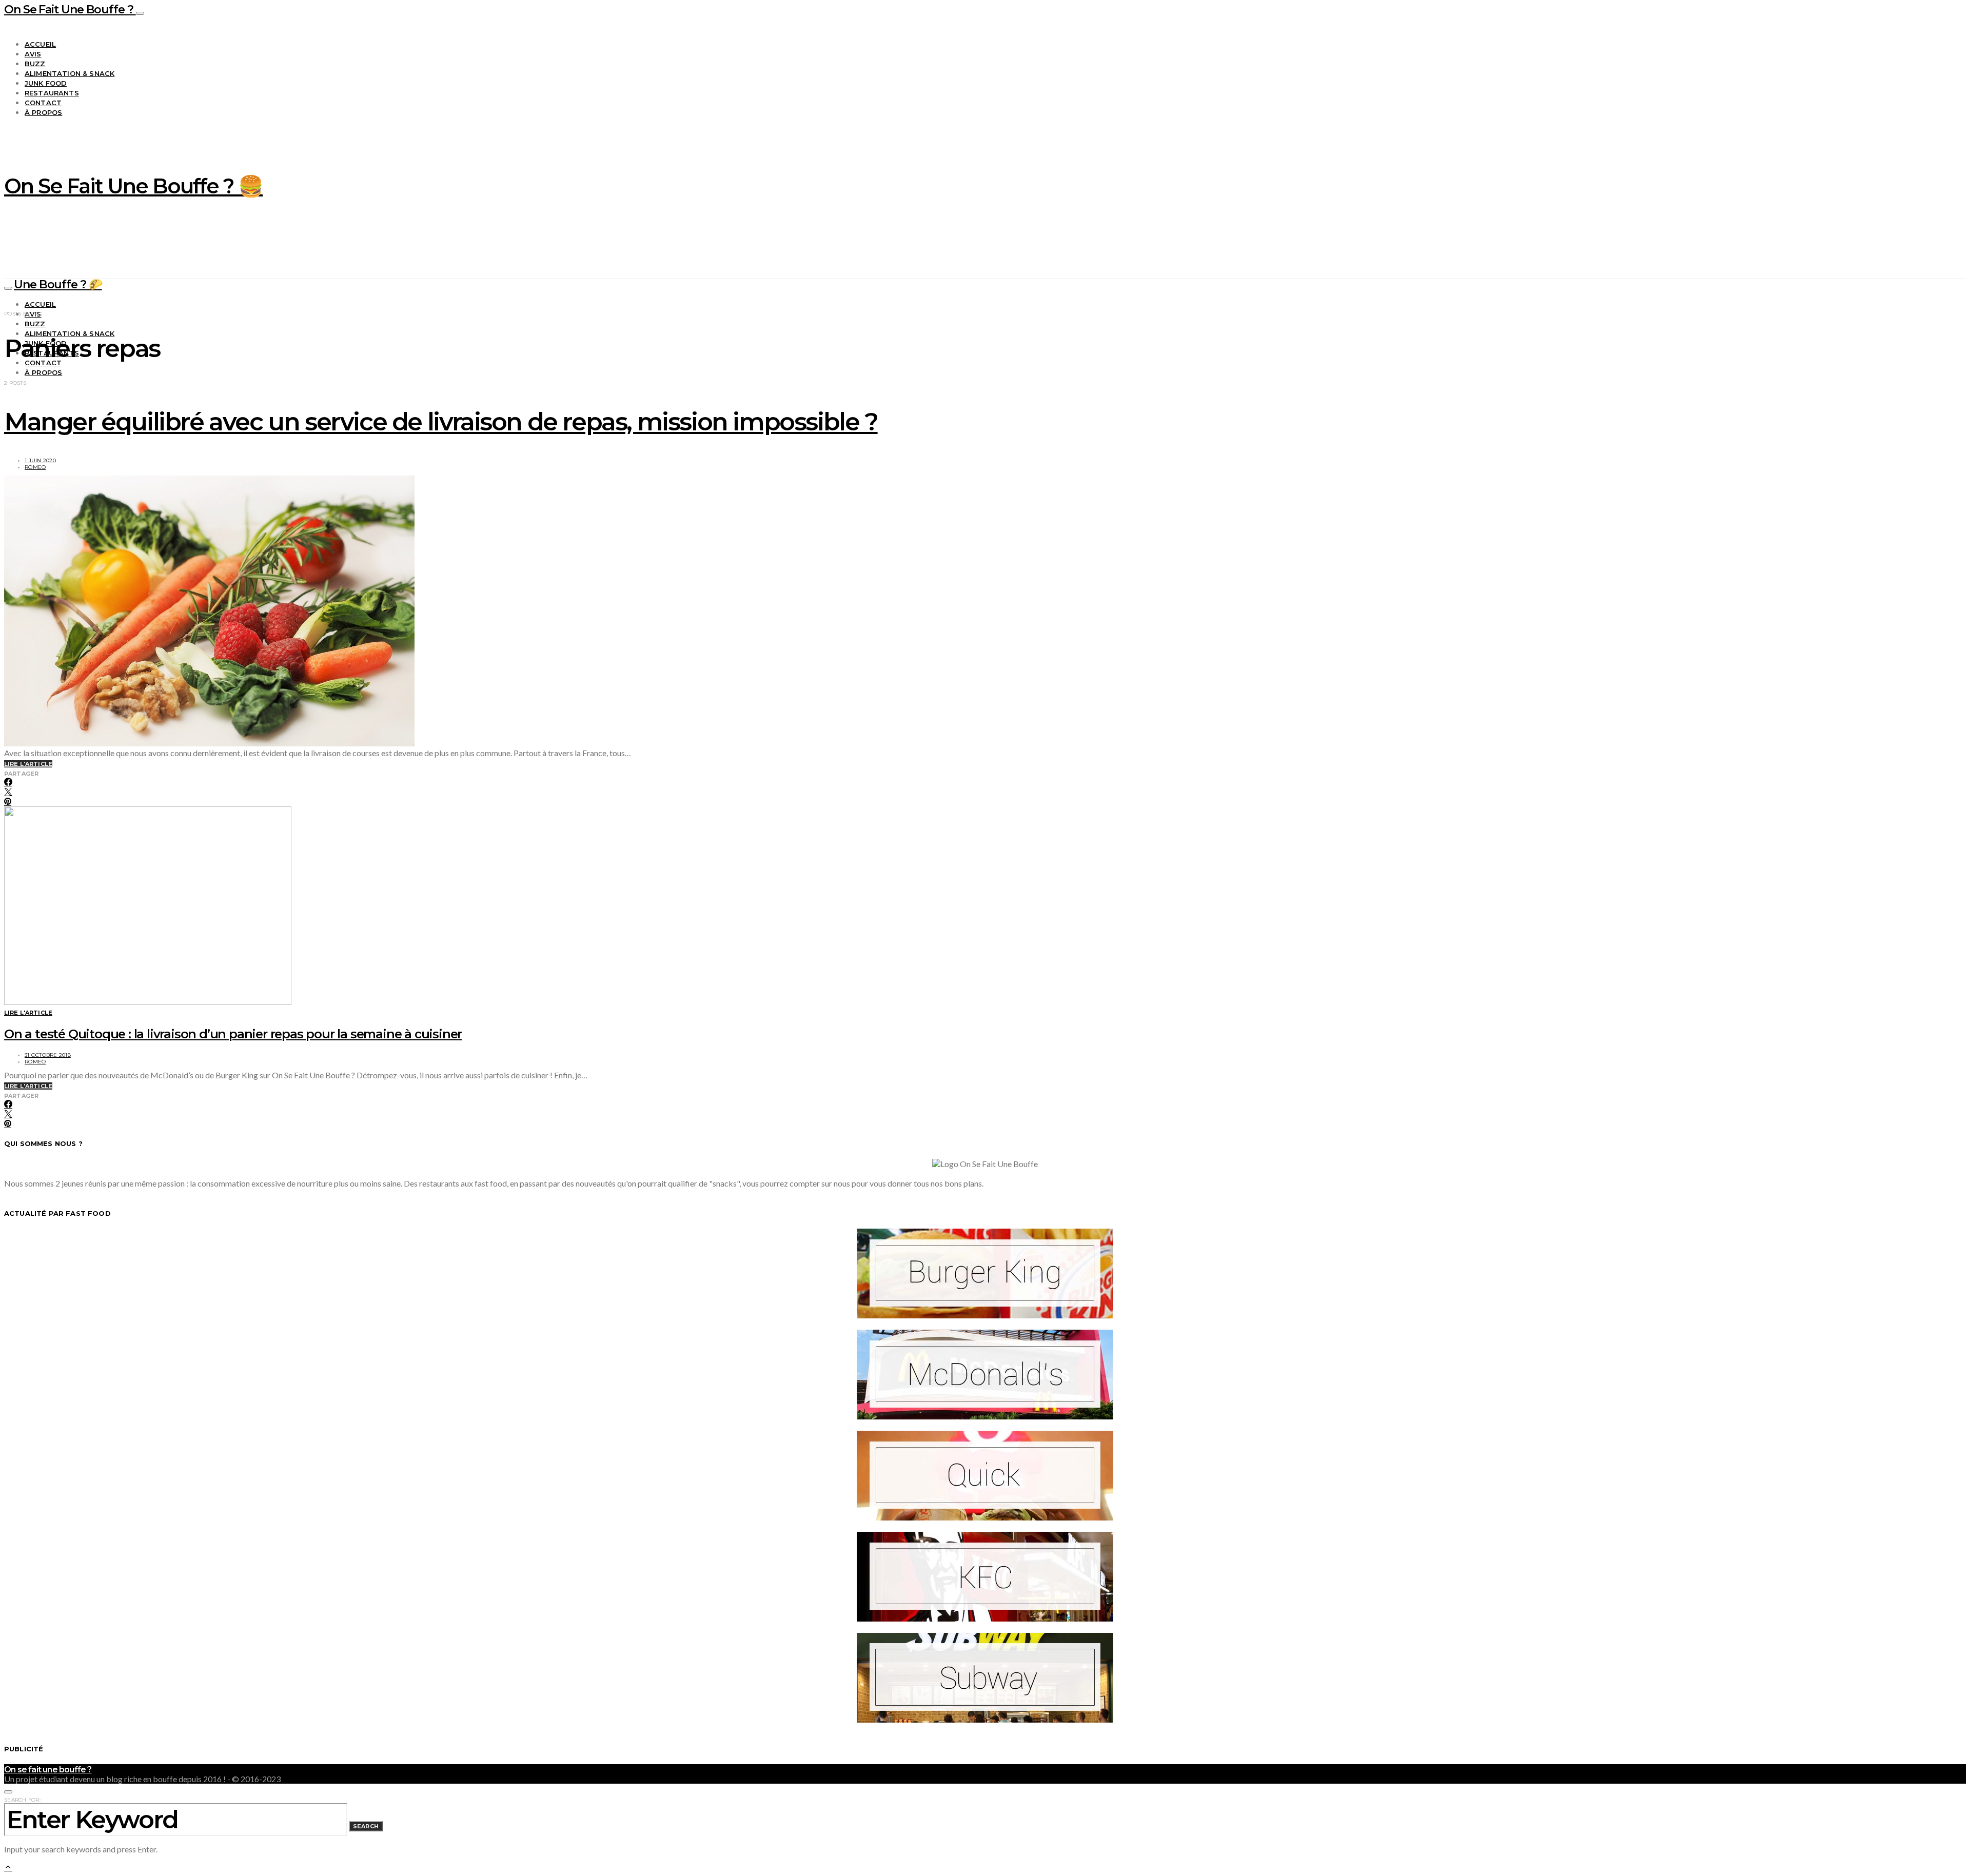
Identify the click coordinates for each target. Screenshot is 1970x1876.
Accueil (40, 44)
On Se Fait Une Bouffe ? (70, 9)
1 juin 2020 (40, 460)
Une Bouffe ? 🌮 (58, 284)
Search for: (22, 1800)
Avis (33, 54)
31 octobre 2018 (48, 1055)
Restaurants (52, 93)
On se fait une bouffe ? (48, 1770)
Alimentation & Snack (70, 73)
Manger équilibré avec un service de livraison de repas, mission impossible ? (441, 422)
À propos (43, 112)
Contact (43, 103)
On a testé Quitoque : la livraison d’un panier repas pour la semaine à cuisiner (233, 1034)
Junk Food (46, 83)
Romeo (35, 467)
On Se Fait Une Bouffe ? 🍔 (133, 186)
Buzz (35, 64)
